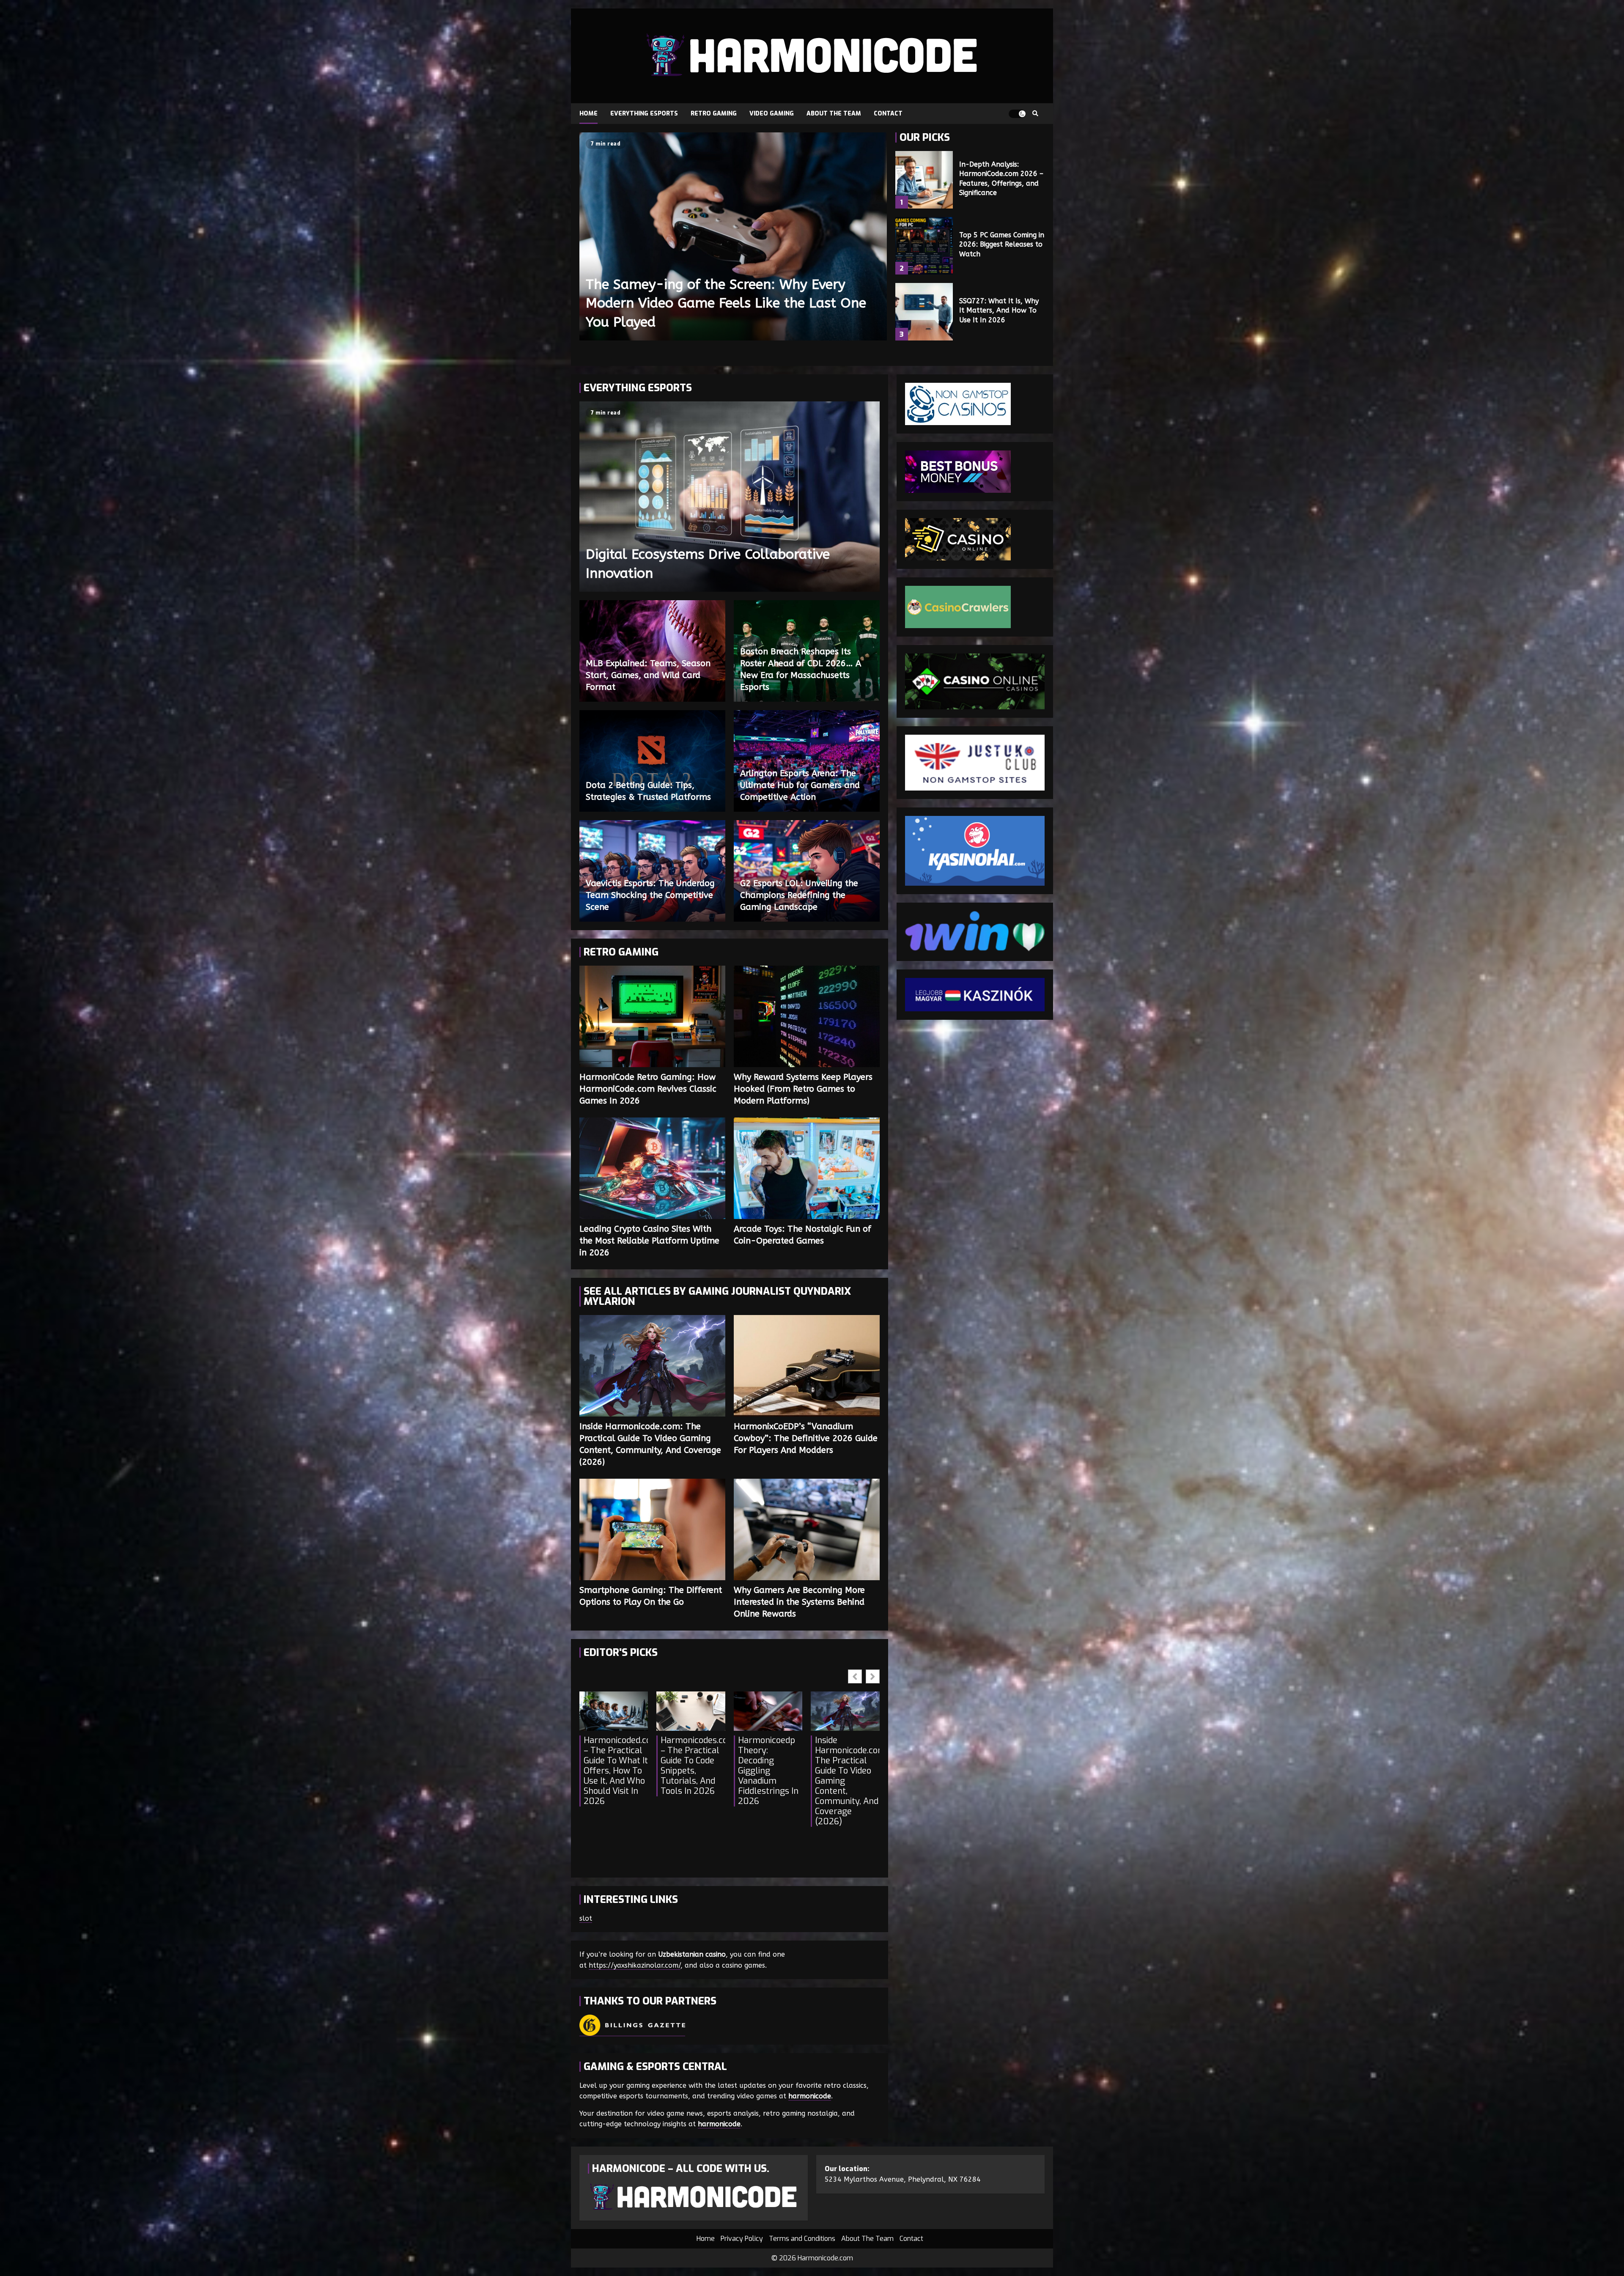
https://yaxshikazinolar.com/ (635, 1965)
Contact (888, 114)
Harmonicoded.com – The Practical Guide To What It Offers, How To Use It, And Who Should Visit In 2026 (616, 1771)
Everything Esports (644, 114)
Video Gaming (772, 114)
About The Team (834, 114)
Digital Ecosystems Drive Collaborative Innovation (730, 497)
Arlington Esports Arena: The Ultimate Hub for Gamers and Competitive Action (800, 785)
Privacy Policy (742, 2239)
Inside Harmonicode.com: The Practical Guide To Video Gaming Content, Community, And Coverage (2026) (652, 1366)
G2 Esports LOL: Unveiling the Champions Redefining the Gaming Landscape (799, 895)
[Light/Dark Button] (1017, 114)
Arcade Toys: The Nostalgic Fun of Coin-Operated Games (807, 1168)
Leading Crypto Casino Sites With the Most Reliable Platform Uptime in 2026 (652, 1168)
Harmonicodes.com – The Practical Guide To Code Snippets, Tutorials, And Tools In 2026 (693, 1766)
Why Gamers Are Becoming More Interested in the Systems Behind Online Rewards (807, 1529)
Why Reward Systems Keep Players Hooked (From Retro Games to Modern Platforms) (807, 1016)
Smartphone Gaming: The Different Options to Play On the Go (652, 1529)
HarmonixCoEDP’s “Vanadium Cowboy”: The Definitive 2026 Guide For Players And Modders (807, 1366)
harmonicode (810, 2096)
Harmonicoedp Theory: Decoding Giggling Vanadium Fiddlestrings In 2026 (768, 1771)
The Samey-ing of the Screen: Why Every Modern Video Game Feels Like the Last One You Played (733, 236)
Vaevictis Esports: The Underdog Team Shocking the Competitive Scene (650, 895)
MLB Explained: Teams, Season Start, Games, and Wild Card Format (648, 675)
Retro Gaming (714, 114)
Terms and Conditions (802, 2239)
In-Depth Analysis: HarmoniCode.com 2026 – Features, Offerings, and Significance (924, 180)
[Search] (1035, 114)
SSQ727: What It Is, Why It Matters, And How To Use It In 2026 (924, 312)
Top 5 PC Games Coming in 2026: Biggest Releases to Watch (924, 246)
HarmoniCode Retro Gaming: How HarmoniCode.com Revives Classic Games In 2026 (652, 1016)
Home (588, 114)
